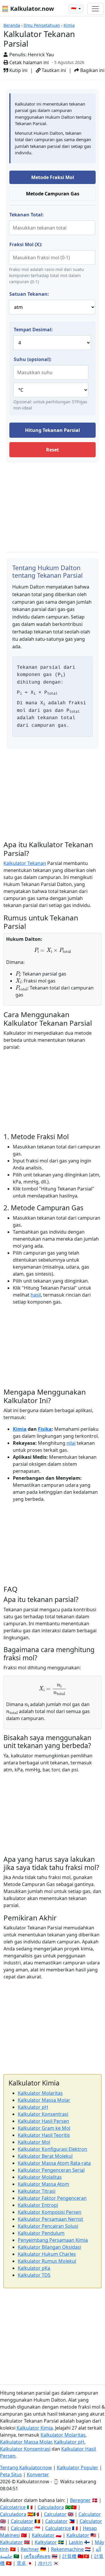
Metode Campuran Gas (53, 194)
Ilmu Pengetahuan (42, 25)
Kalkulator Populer (78, 2468)
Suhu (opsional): (33, 359)
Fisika (45, 1429)
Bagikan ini (92, 70)
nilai (71, 1443)
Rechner (30, 2549)
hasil (36, 1295)
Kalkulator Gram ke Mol (44, 2128)
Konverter (38, 2475)
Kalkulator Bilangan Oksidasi (49, 2247)
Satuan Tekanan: (29, 294)
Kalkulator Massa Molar (44, 2100)
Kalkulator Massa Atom (43, 2184)
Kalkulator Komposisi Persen (50, 2212)
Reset (52, 450)
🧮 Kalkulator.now (28, 9)
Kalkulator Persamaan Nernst (50, 2219)
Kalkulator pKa (34, 2268)
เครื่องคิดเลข (37, 2556)
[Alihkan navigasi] (95, 9)
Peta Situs (11, 2475)
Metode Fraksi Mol (53, 177)
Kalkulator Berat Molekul (45, 2156)
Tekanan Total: (27, 215)
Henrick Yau (41, 55)
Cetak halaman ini (28, 62)
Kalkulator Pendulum (41, 2233)
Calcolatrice (13, 2507)
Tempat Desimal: (33, 330)
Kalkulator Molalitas (40, 2177)
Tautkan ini (53, 70)
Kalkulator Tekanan (25, 863)
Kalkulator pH (33, 2107)
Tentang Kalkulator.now (26, 2468)
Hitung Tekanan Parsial (52, 430)
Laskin (76, 2542)
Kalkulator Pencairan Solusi (48, 2226)
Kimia (69, 25)
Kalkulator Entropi (38, 2205)
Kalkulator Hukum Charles (47, 2254)
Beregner (80, 2500)
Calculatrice (58, 2528)
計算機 (69, 2556)
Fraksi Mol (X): (26, 244)
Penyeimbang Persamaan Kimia (53, 2240)
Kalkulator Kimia (35, 2428)
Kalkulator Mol (34, 2142)
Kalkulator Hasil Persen (43, 2121)
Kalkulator (43, 2535)
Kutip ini (18, 70)
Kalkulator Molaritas (40, 2093)
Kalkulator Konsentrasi (43, 2114)
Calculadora (51, 2507)
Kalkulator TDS (34, 2275)
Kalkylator (46, 2542)
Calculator (55, 2514)
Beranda (12, 25)
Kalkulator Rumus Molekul (47, 2261)
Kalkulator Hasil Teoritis (44, 2135)
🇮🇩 (74, 9)
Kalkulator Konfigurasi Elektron (52, 2149)
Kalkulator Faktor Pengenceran (52, 2198)
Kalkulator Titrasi (37, 2191)
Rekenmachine (67, 2549)
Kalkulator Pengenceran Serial (51, 2170)
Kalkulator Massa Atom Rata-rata (54, 2163)
